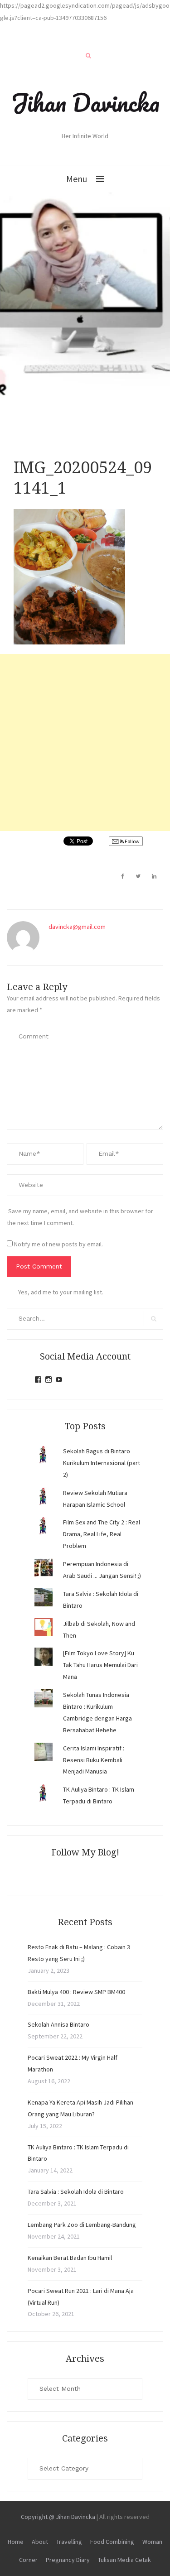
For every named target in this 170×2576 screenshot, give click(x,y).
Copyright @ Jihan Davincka (58, 2517)
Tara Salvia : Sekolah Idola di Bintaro (76, 2192)
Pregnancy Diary (68, 2560)
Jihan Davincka (85, 102)
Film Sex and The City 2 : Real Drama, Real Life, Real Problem (102, 1534)
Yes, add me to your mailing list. (61, 1292)
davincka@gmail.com (77, 927)
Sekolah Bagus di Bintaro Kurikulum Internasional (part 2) (102, 1463)
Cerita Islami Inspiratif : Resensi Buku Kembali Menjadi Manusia (94, 1760)
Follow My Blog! (85, 1852)
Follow (132, 841)
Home (16, 2542)
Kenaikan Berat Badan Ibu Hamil (70, 2258)
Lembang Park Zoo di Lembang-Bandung (82, 2225)
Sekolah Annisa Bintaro (58, 2024)
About (40, 2542)
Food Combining (112, 2542)
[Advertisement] (85, 743)
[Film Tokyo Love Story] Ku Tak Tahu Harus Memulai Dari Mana (100, 1665)
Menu (77, 179)
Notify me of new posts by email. (58, 1244)
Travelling (69, 2542)
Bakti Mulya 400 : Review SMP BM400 (76, 1992)
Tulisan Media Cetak (124, 2560)
